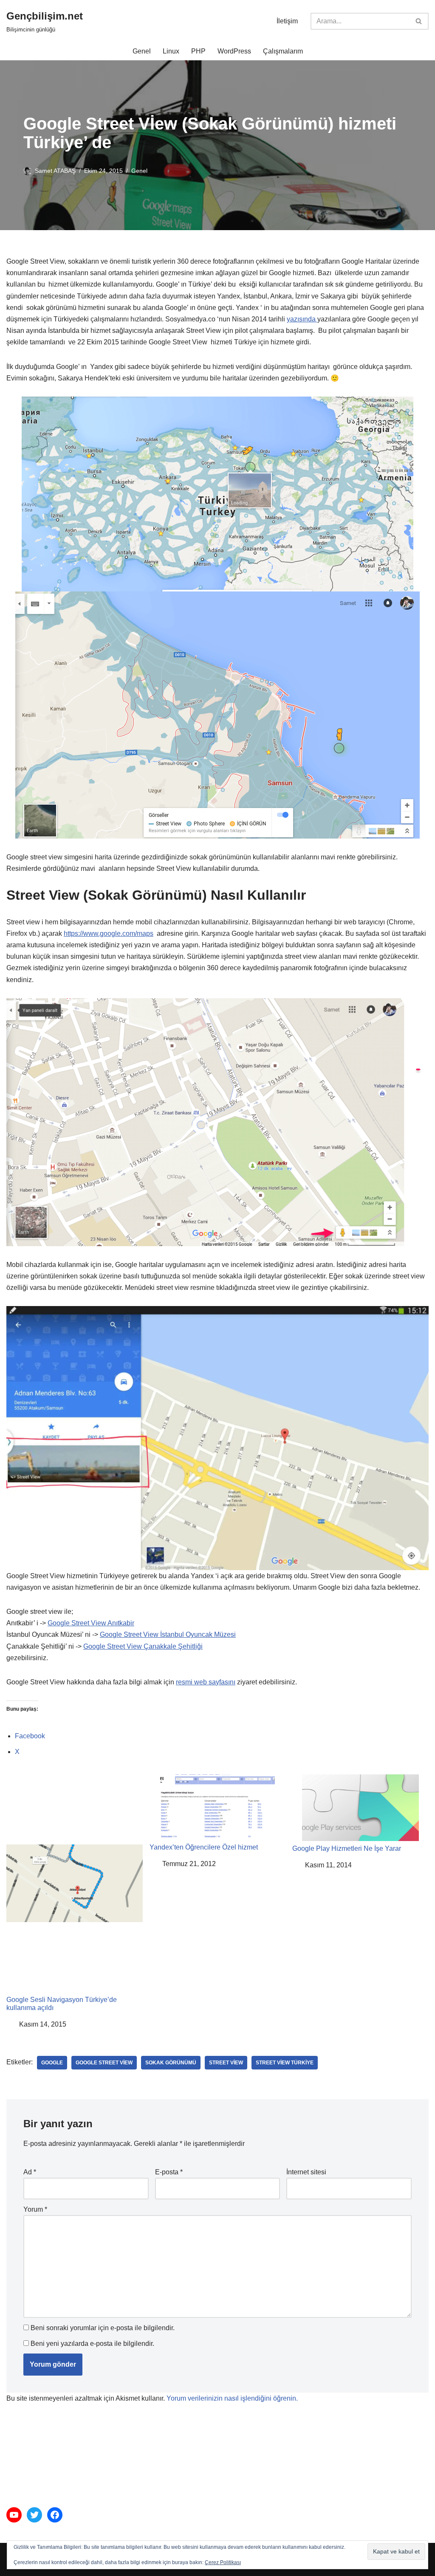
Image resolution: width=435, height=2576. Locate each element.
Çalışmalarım (283, 51)
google (52, 2063)
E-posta (169, 2172)
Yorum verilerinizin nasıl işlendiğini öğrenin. (232, 2398)
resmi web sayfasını (206, 1682)
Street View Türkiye (285, 2063)
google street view (104, 2063)
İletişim (287, 21)
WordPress (234, 51)
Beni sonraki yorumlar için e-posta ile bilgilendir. (103, 2328)
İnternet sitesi (306, 2172)
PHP (198, 51)
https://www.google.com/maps (109, 933)
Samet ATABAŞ (55, 171)
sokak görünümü (171, 2063)
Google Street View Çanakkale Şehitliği (143, 1646)
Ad (30, 2172)
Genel (142, 51)
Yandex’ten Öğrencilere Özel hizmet (204, 1847)
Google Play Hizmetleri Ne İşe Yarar (347, 1848)
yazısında (302, 319)
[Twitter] (34, 2515)
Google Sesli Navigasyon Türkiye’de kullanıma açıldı (62, 2004)
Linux (171, 51)
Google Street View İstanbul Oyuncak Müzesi (168, 1634)
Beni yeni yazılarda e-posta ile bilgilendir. (92, 2344)
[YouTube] (14, 2515)
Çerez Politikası (223, 2562)
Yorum (35, 2209)
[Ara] (419, 21)
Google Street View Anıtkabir (91, 1623)
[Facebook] (55, 2515)
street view (226, 2063)
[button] (396, 2552)
